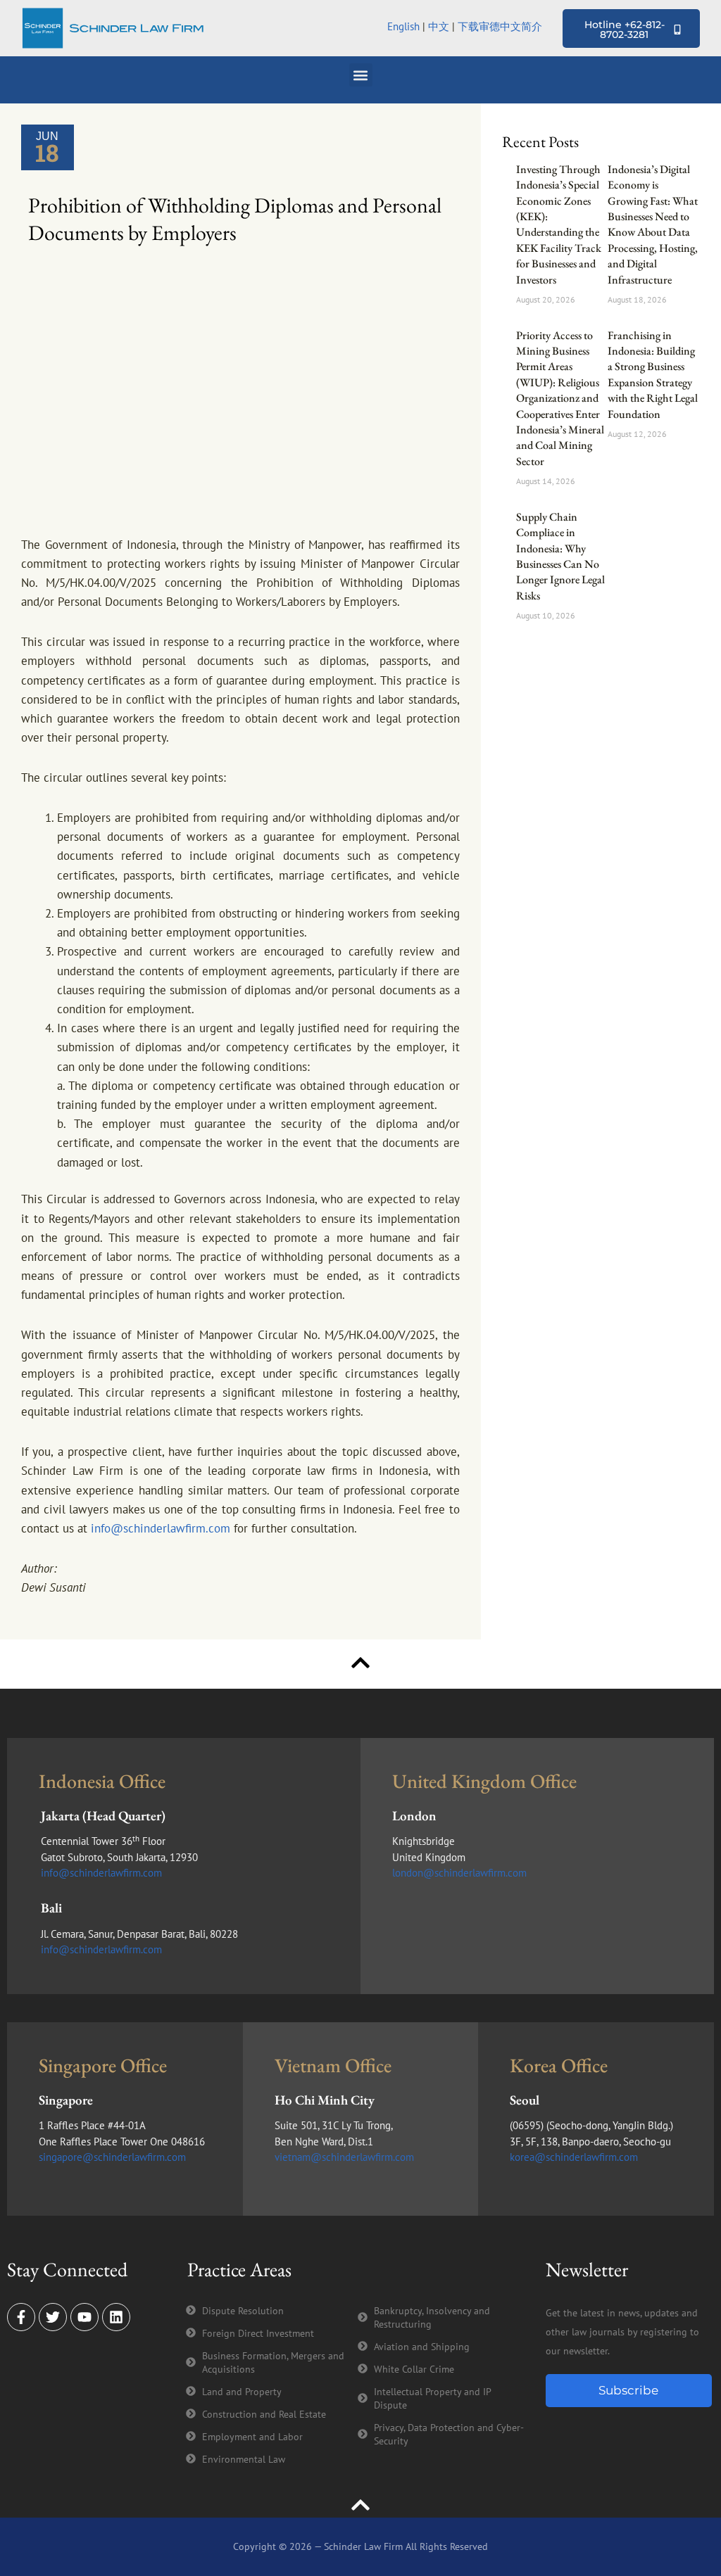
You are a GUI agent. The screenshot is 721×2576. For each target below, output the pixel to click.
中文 (439, 26)
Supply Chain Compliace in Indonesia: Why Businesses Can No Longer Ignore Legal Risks (560, 556)
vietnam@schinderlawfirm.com (344, 2157)
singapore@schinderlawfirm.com (112, 2157)
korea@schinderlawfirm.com (574, 2157)
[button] (361, 75)
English (403, 26)
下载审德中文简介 (501, 26)
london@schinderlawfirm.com (459, 1873)
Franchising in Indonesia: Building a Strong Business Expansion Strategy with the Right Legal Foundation (653, 375)
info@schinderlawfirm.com (161, 1528)
